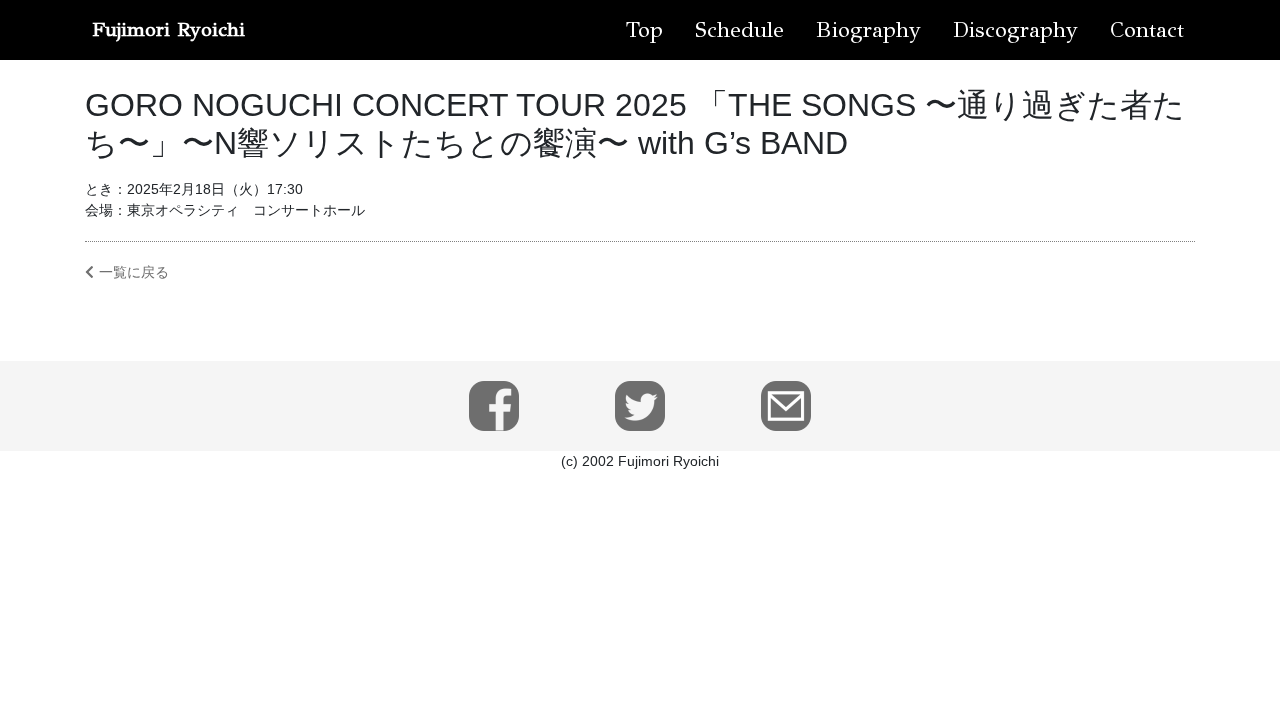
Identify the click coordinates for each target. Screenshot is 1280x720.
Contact (1147, 29)
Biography (868, 29)
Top (644, 29)
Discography (1015, 29)
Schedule (739, 29)
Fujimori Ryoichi (168, 29)
